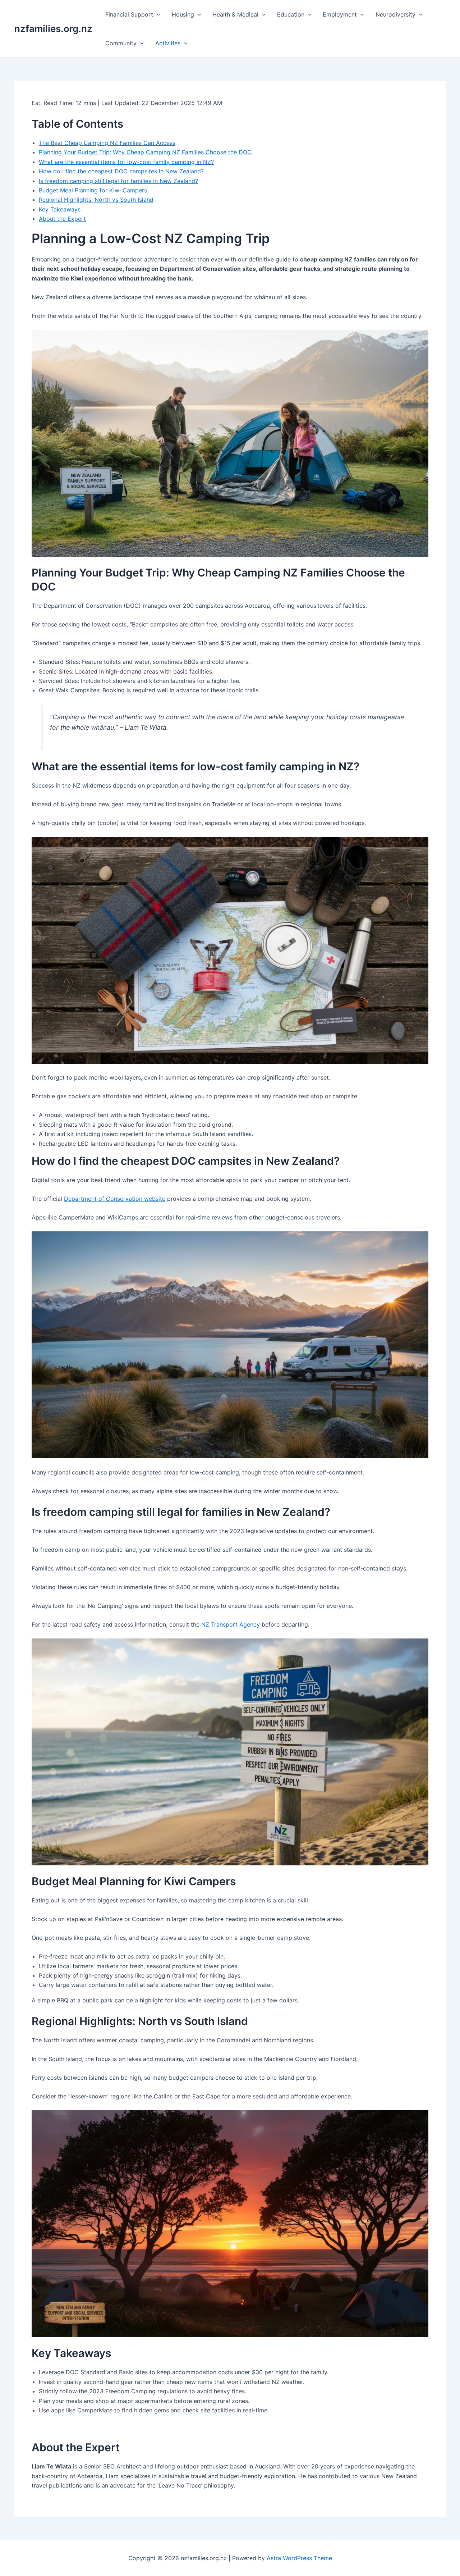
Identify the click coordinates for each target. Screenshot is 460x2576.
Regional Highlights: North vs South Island (96, 200)
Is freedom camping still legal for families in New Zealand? (118, 181)
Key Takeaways (60, 209)
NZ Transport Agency (231, 1624)
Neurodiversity (395, 14)
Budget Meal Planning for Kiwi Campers (93, 190)
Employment (340, 14)
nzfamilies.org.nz (53, 29)
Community (121, 43)
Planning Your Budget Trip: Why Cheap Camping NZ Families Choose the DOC (145, 152)
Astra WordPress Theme (299, 2558)
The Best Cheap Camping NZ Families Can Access (107, 143)
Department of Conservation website (115, 1199)
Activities (168, 43)
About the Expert (62, 219)
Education (291, 14)
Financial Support (129, 14)
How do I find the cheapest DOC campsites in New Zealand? (121, 171)
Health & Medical (235, 14)
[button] (157, 14)
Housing (183, 14)
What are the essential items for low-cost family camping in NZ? (126, 162)
